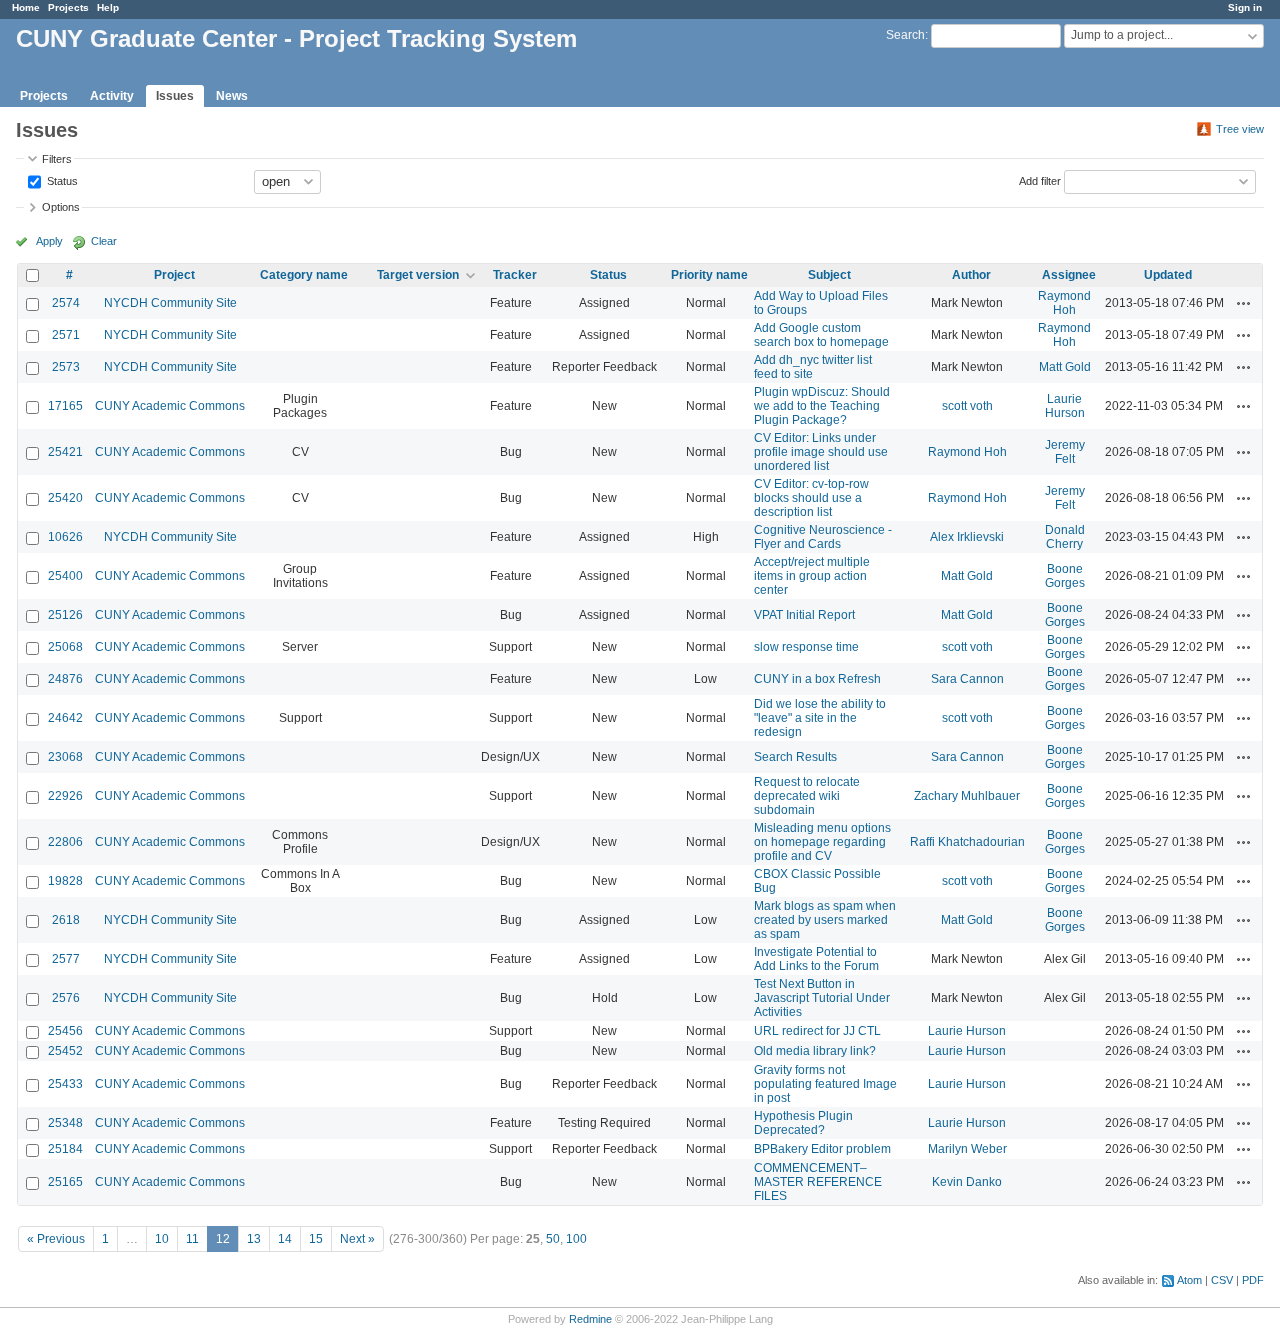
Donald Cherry (1065, 537)
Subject (829, 275)
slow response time (806, 647)
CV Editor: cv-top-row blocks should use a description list (811, 498)
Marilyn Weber (967, 1149)
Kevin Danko (967, 1182)
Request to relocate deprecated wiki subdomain (807, 796)
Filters (57, 159)
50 (553, 1239)
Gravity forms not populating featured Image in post (825, 1084)
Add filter (1040, 180)
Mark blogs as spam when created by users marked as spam (825, 920)
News (232, 96)
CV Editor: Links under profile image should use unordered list (821, 452)
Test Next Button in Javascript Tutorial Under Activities (822, 998)
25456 (65, 1031)
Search (905, 35)
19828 (65, 881)
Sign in (1245, 7)
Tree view (1240, 129)
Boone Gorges (1065, 576)
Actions (1244, 303)
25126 (65, 615)
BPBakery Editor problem (822, 1149)
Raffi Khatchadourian (967, 842)
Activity (112, 96)
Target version (418, 275)
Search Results (795, 757)
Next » (357, 1239)
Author (971, 275)
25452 (65, 1051)
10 (162, 1239)
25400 (65, 576)
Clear (104, 241)
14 (285, 1239)
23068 (65, 757)
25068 (65, 647)
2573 (66, 367)
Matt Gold (1065, 367)
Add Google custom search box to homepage (821, 335)
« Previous (56, 1239)
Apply (49, 241)
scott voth (967, 406)
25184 (65, 1149)
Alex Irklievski (967, 537)
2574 (66, 303)
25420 (65, 498)
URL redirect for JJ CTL (817, 1031)
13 (254, 1239)
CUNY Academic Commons (170, 406)
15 (316, 1239)
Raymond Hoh (1064, 303)
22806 (65, 842)
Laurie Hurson (1065, 406)
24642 (65, 718)
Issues (175, 96)
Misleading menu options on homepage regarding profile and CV (822, 842)
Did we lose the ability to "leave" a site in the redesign (820, 718)
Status (61, 180)
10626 (65, 537)
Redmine (590, 1319)
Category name (304, 275)
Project (174, 275)
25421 (65, 452)
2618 (66, 920)
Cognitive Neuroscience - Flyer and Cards (823, 537)
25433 (65, 1084)
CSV (1222, 1280)
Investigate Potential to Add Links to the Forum (816, 959)
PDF (1253, 1280)
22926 (65, 796)
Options (61, 207)
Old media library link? (815, 1051)
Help (108, 7)
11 (192, 1239)
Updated (1168, 275)
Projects (68, 7)
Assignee (1069, 275)
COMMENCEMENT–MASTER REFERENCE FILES (818, 1182)
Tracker (515, 275)
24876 (65, 679)
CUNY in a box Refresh (817, 679)
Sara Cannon (967, 679)
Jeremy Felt (1065, 452)
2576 (66, 998)
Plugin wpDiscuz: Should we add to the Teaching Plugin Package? (822, 406)
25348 (65, 1123)
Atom (1189, 1280)
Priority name (709, 275)
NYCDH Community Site (170, 303)
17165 (65, 406)
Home (26, 7)
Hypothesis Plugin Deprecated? (803, 1123)
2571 (66, 335)
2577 (66, 959)
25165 (65, 1182)
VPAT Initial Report (804, 615)
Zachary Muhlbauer (967, 796)
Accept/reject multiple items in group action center (812, 576)
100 (576, 1239)
